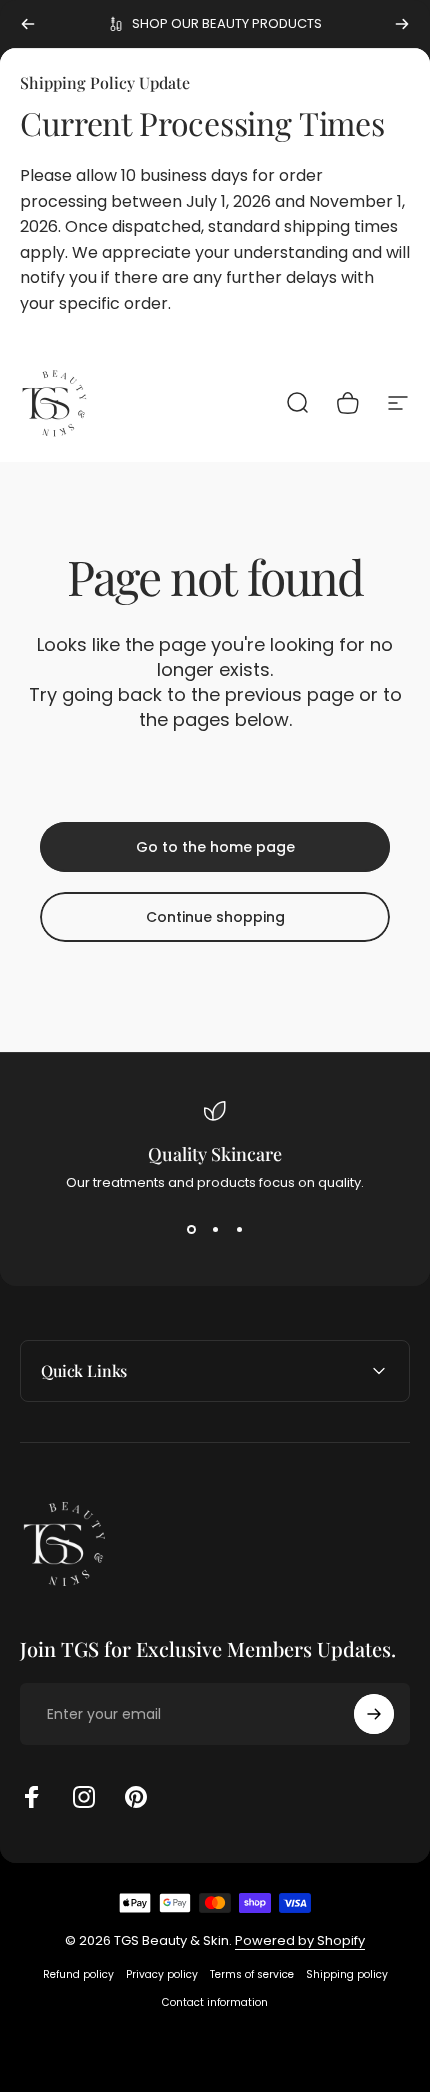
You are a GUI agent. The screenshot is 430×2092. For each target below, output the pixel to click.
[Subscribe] (374, 1714)
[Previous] (28, 24)
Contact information (215, 2002)
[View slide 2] (215, 1229)
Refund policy (78, 1974)
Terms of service (252, 1974)
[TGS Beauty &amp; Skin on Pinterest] (136, 1797)
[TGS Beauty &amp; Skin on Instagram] (84, 1797)
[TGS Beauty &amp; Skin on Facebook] (32, 1797)
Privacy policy (162, 1974)
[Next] (402, 24)
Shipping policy (347, 1974)
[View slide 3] (239, 1229)
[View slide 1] (191, 1229)
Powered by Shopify (300, 1940)
